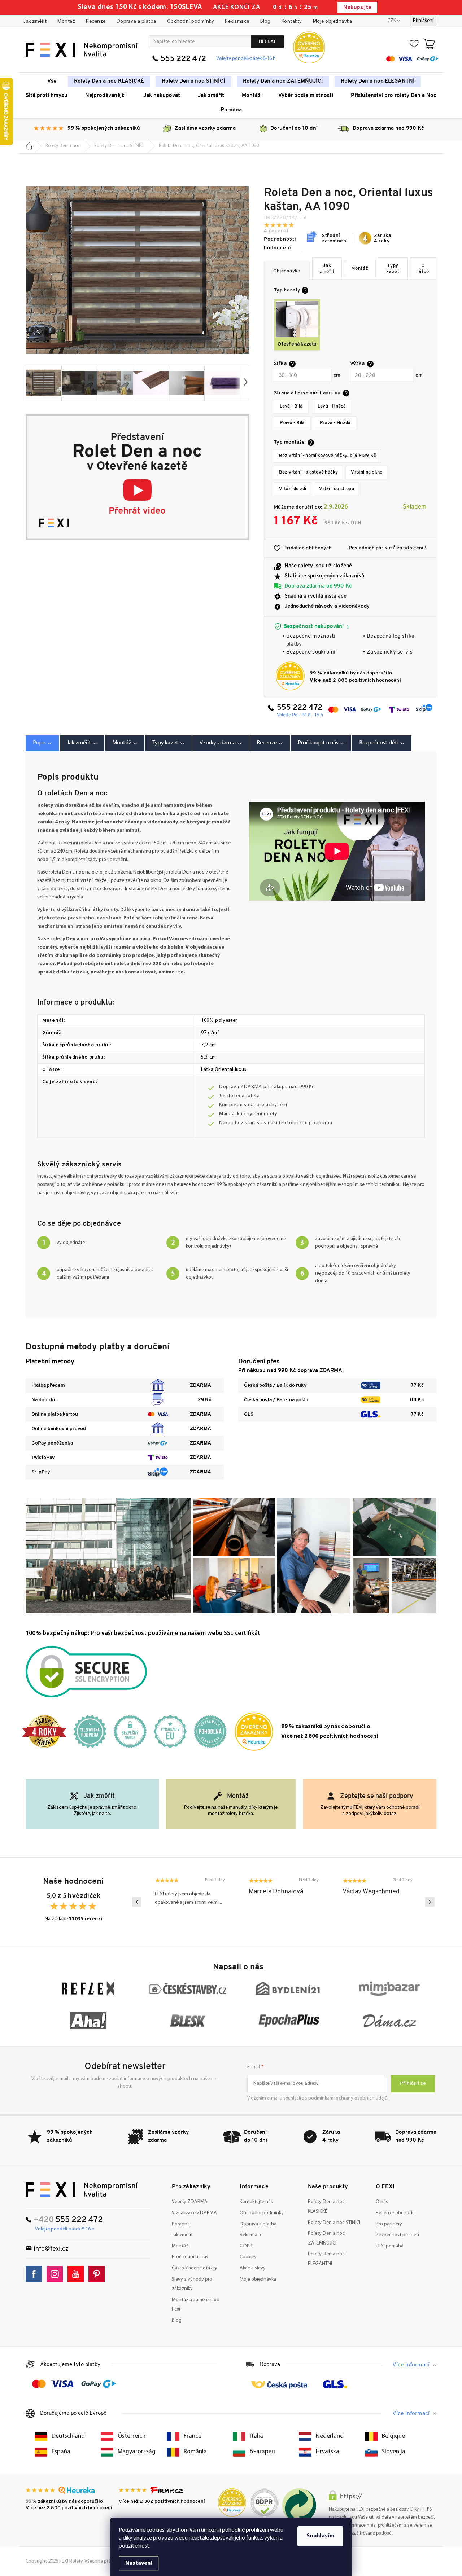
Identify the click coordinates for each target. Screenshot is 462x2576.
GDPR (246, 2246)
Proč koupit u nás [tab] (318, 743)
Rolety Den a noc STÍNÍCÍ (334, 2223)
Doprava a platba (136, 21)
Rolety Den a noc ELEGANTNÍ (326, 2259)
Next (430, 1902)
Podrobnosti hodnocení (280, 244)
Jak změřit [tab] (79, 743)
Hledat (267, 42)
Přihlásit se (413, 2083)
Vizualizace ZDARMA (194, 2213)
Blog (265, 21)
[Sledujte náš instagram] (56, 2274)
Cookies (248, 2257)
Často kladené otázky (195, 2268)
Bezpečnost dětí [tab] (379, 743)
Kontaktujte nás (256, 2202)
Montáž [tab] (122, 743)
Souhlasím (320, 2536)
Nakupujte (357, 8)
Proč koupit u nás (190, 2257)
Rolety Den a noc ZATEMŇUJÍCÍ (326, 2238)
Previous (137, 1902)
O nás (382, 2202)
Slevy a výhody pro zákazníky (192, 2284)
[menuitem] (52, 82)
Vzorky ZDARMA (190, 2202)
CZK (392, 21)
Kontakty (292, 21)
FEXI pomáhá (390, 2246)
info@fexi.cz (51, 2249)
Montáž (66, 21)
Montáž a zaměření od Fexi (196, 2305)
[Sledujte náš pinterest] (98, 2274)
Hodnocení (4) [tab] (270, 743)
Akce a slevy (253, 2268)
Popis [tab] (39, 743)
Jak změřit (35, 21)
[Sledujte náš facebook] (36, 2274)
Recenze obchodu (395, 2213)
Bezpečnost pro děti (397, 2235)
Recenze (96, 21)
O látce (423, 269)
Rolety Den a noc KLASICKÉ (326, 2207)
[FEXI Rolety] (82, 2190)
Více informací (411, 2365)
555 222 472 (183, 59)
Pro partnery (389, 2224)
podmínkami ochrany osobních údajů (348, 2098)
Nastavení (139, 2563)
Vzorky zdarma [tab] (218, 743)
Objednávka (287, 271)
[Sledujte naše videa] (77, 2274)
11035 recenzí (86, 1919)
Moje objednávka (333, 21)
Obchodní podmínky (191, 21)
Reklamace (237, 21)
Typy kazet (393, 269)
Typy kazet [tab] (165, 743)
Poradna (181, 2224)
